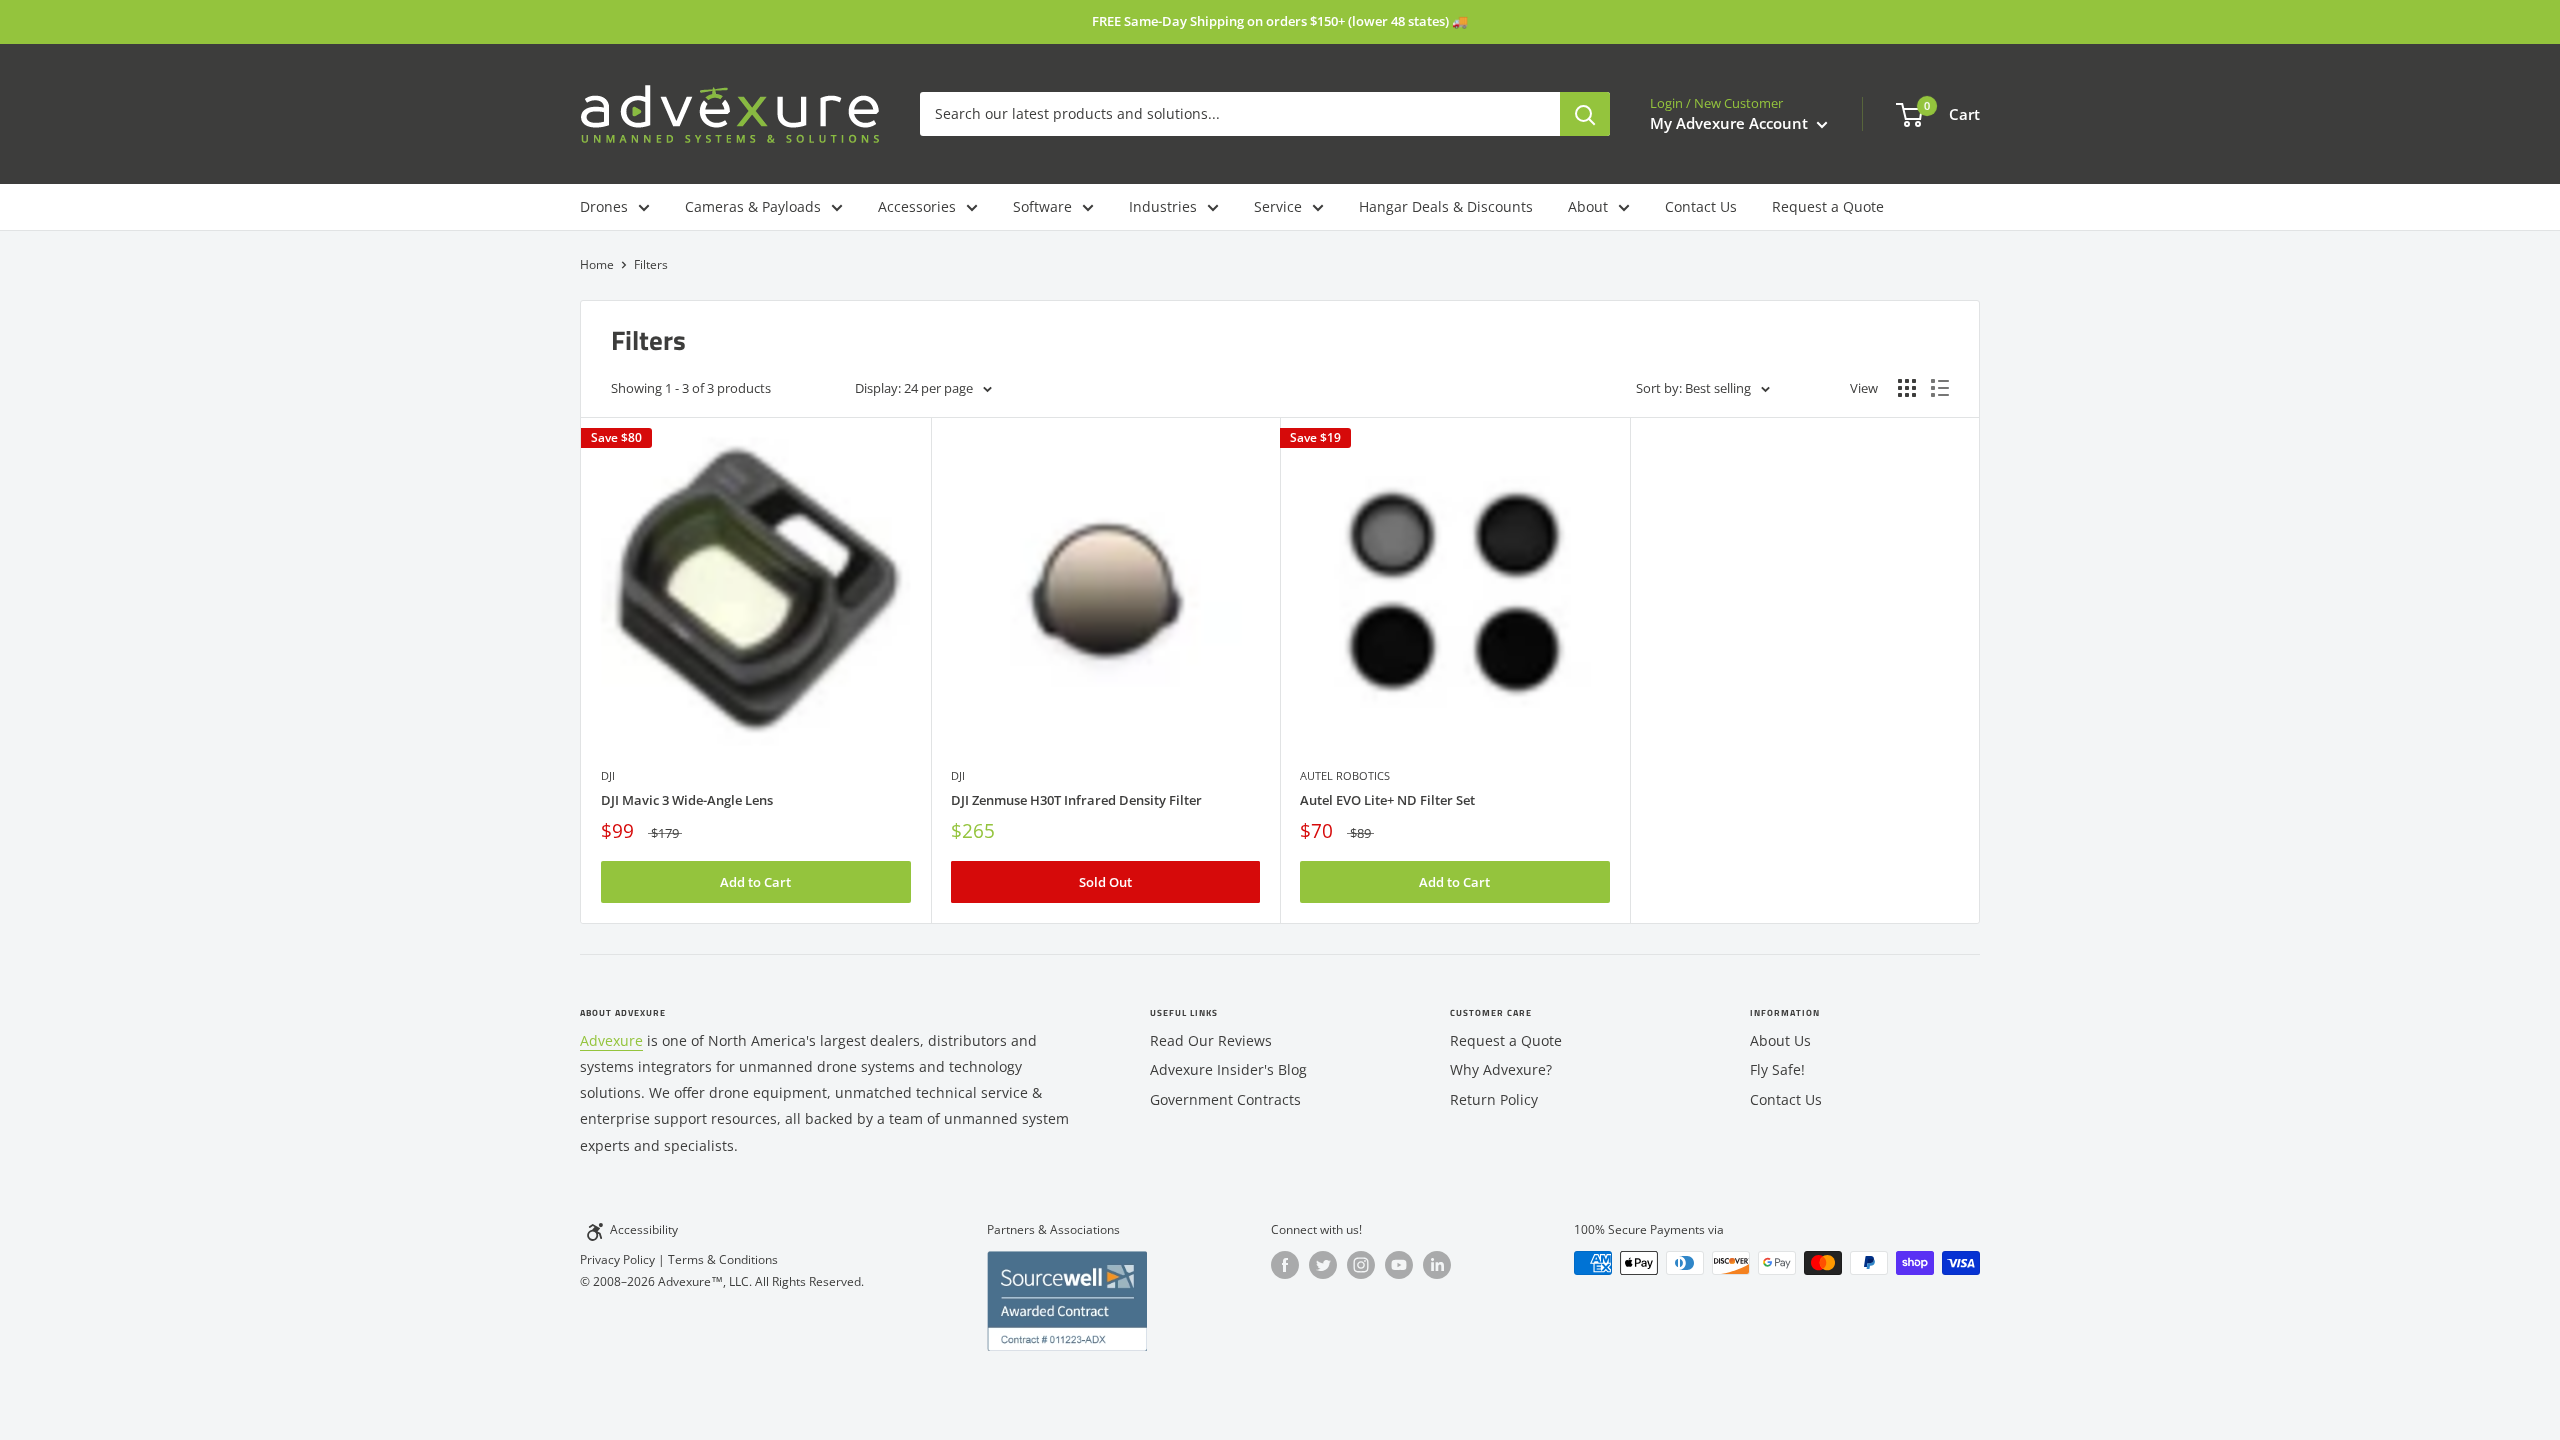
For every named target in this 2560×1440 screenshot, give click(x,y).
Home (597, 264)
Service (1278, 206)
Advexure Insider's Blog (1228, 1069)
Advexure (611, 1040)
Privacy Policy (617, 1259)
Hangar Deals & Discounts (1446, 206)
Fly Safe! (1777, 1069)
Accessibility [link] (644, 1229)
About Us (1780, 1040)
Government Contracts (1225, 1099)
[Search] (1585, 114)
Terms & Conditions (723, 1259)
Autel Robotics (1345, 775)
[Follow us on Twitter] (1323, 1265)
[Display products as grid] (1907, 388)
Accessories (917, 206)
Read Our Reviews (1211, 1040)
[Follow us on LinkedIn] (1437, 1265)
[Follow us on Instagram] (1361, 1265)
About (1588, 206)
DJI (608, 775)
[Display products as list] (1940, 388)
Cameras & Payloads (753, 206)
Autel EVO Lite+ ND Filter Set (1387, 800)
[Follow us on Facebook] (1285, 1265)
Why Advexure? (1501, 1069)
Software (1042, 206)
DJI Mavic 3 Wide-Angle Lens (687, 800)
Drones (604, 206)
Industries (1163, 206)
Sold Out (1105, 882)
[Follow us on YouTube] (1399, 1265)
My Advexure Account (1731, 123)
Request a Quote (1828, 206)
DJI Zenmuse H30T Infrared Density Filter (1076, 800)
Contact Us (1701, 206)
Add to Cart (755, 882)
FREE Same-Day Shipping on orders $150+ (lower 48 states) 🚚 (1280, 21)
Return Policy (1494, 1099)
